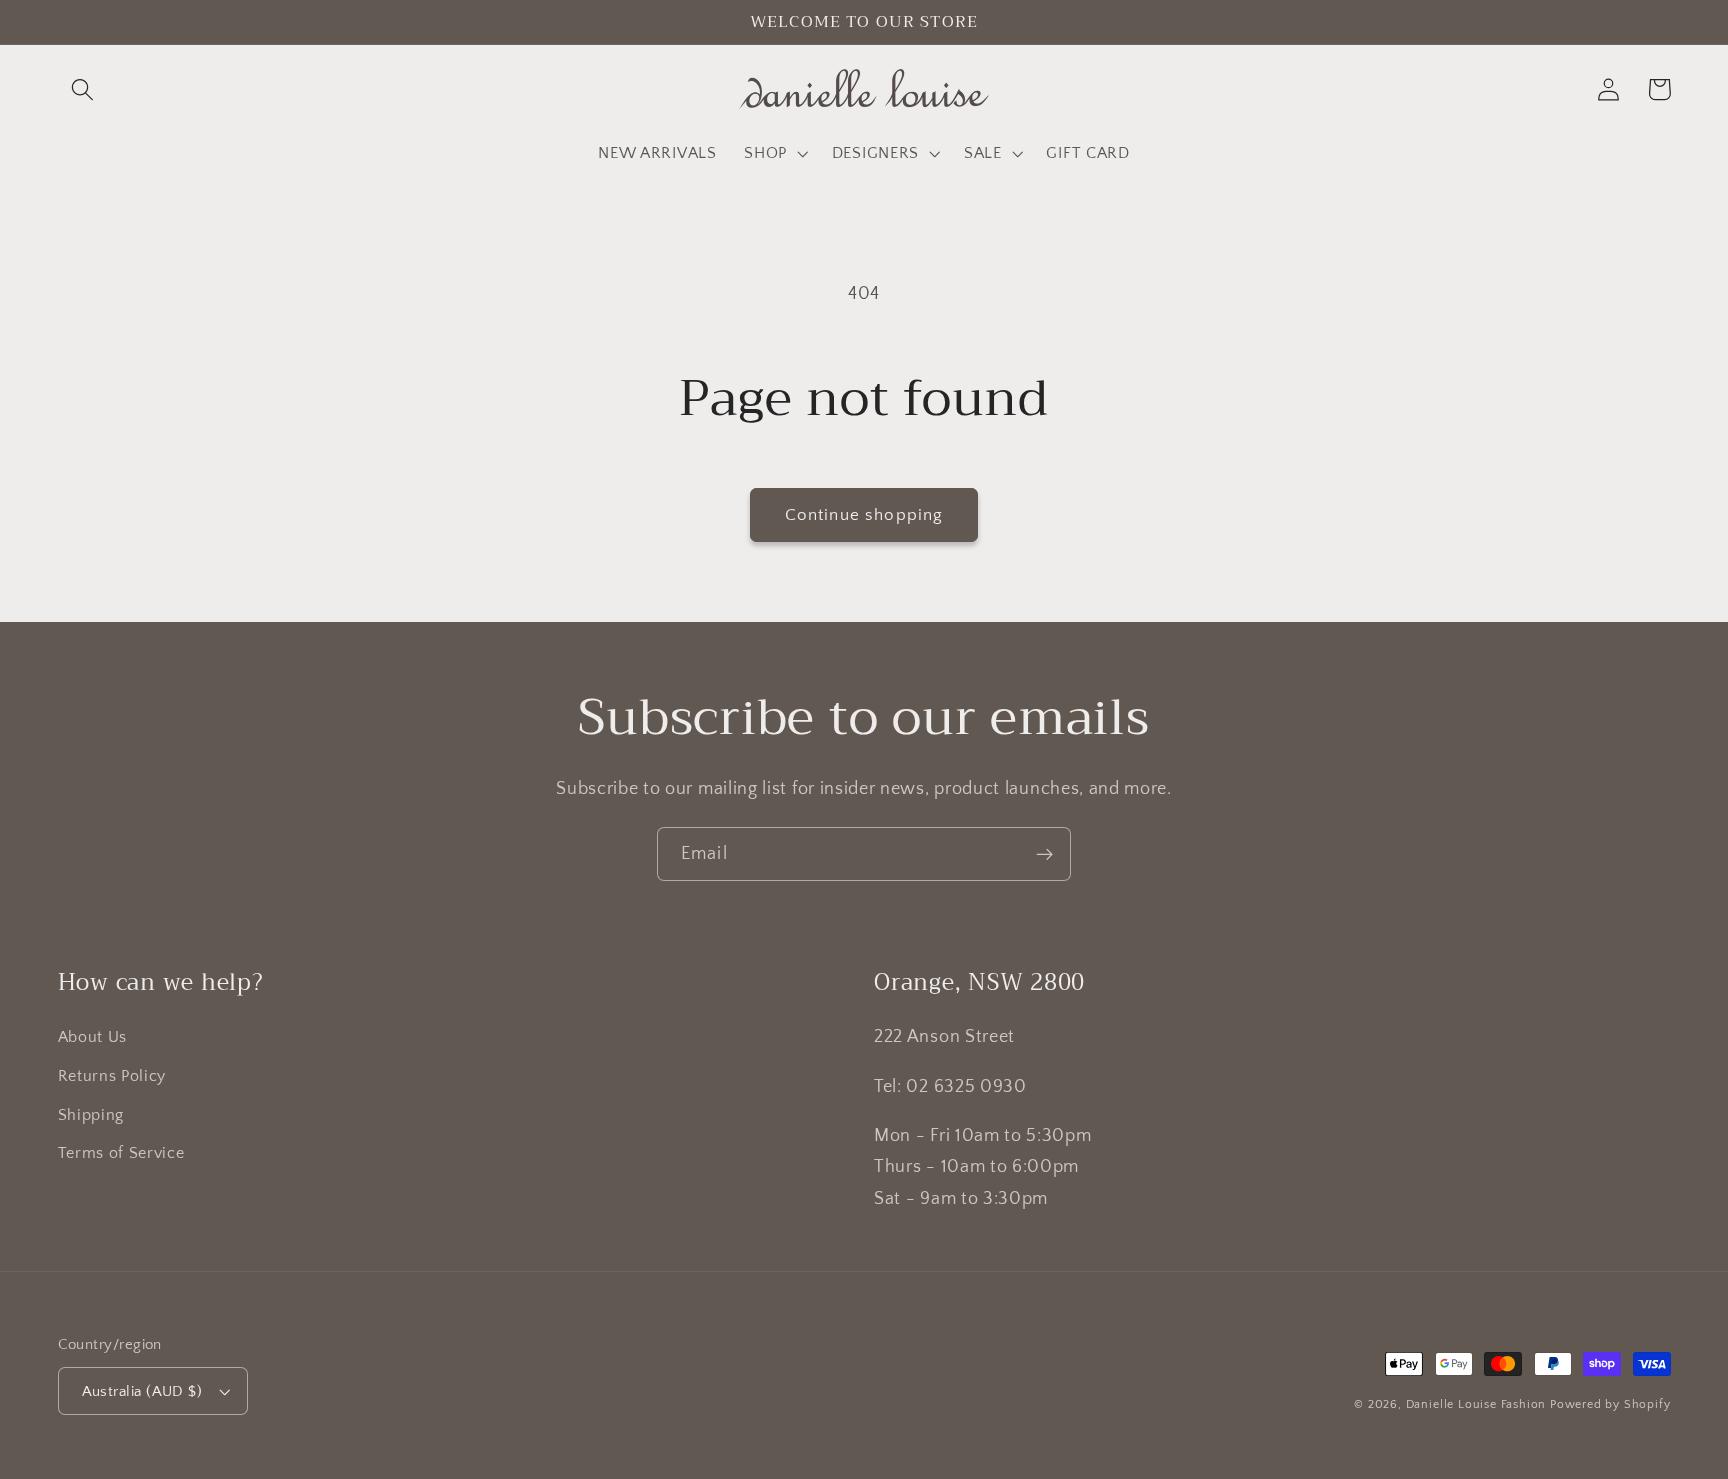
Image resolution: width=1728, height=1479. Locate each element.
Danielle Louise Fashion (1476, 1404)
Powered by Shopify (1610, 1404)
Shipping (91, 1115)
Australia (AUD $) (142, 1391)
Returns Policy (112, 1076)
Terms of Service (121, 1153)
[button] (83, 89)
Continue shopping (864, 514)
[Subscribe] (1044, 854)
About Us (93, 1037)
